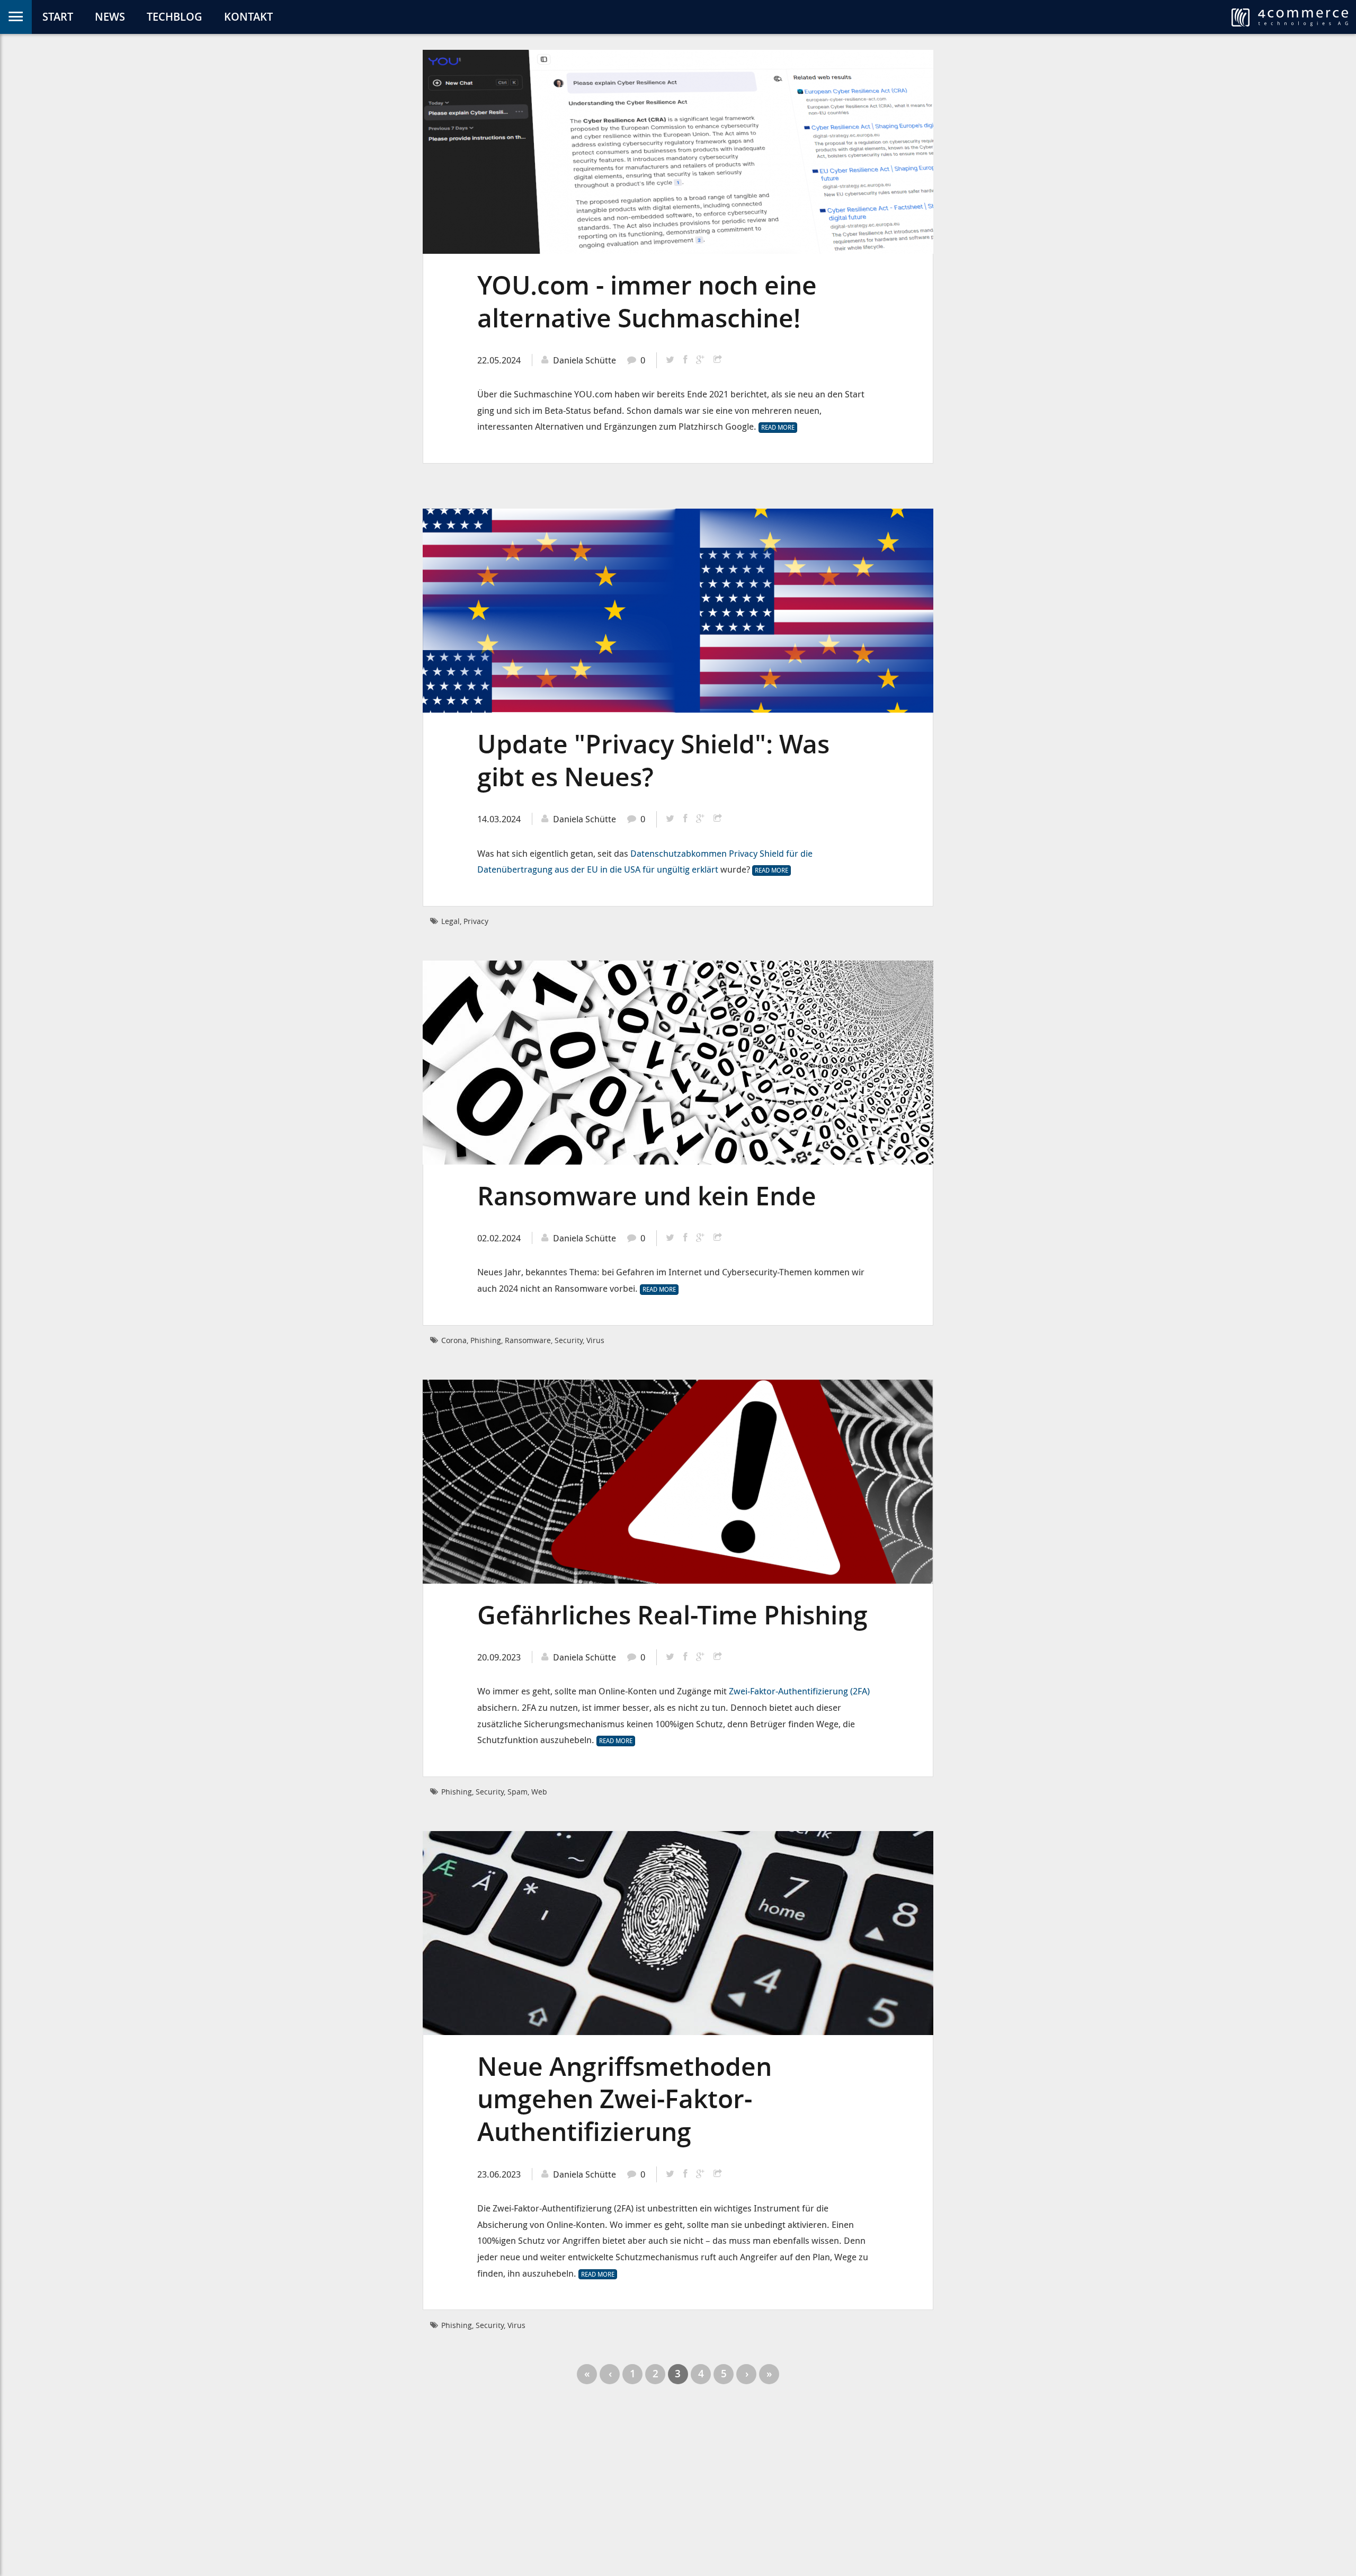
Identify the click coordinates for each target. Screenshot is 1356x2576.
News (110, 17)
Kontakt (248, 17)
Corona (454, 1340)
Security (569, 1340)
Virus (595, 1340)
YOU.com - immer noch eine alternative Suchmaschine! (647, 301)
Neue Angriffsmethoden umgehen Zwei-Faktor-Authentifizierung (625, 2099)
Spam (518, 1792)
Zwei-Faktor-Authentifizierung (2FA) (799, 1691)
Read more (779, 428)
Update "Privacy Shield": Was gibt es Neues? (653, 760)
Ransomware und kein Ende (647, 1196)
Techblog (175, 17)
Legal (450, 921)
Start (58, 17)
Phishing (486, 1340)
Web (539, 1792)
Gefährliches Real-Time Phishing (672, 1615)
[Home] (1290, 17)
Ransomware (528, 1340)
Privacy (476, 921)
